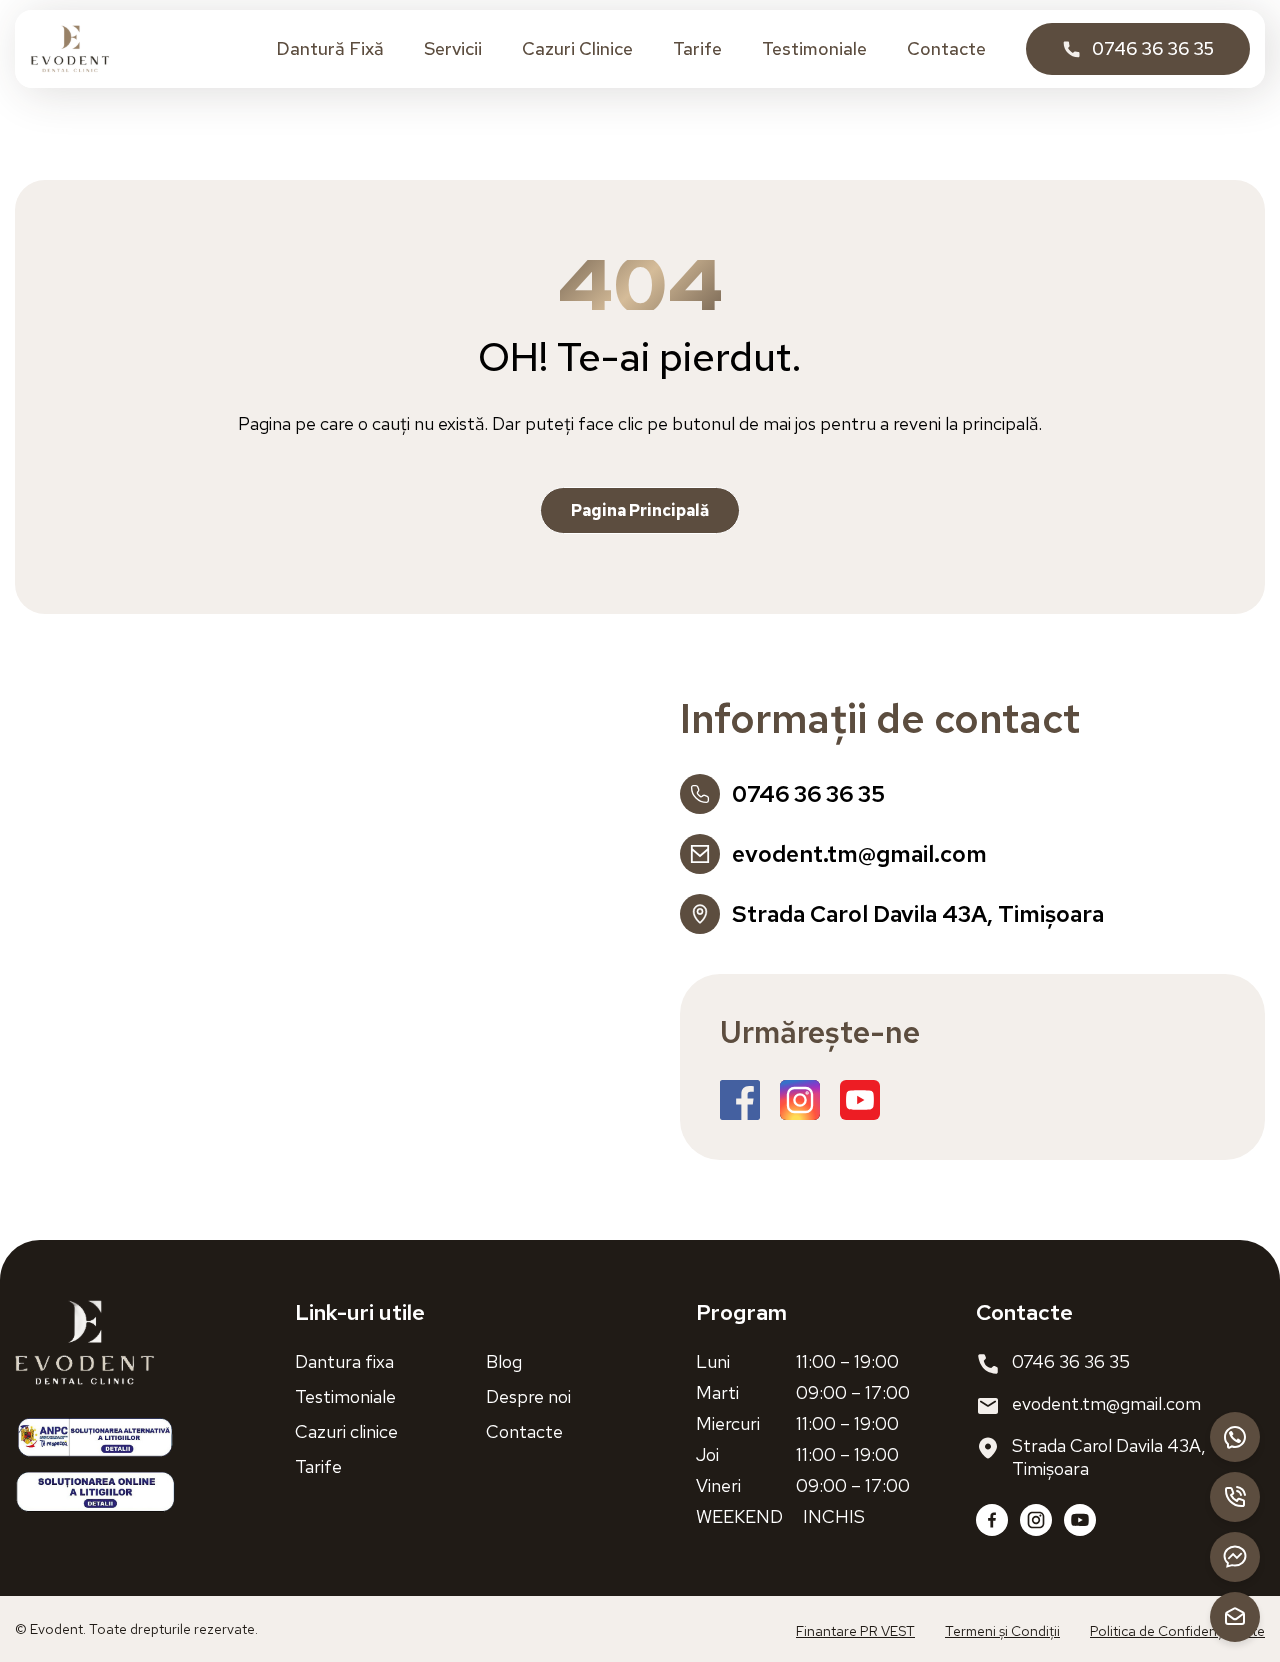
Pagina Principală (640, 510)
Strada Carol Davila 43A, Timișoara (1109, 1457)
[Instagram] (1036, 1520)
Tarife (697, 48)
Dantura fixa (344, 1361)
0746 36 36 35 (1071, 1361)
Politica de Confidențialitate (1177, 1631)
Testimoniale (814, 48)
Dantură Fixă (330, 48)
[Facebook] (992, 1520)
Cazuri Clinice (577, 48)
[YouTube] (1080, 1520)
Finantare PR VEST (855, 1631)
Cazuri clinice (346, 1431)
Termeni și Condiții (1002, 1631)
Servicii (453, 48)
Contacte (946, 48)
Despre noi (528, 1396)
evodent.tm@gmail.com (1106, 1403)
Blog (504, 1361)
